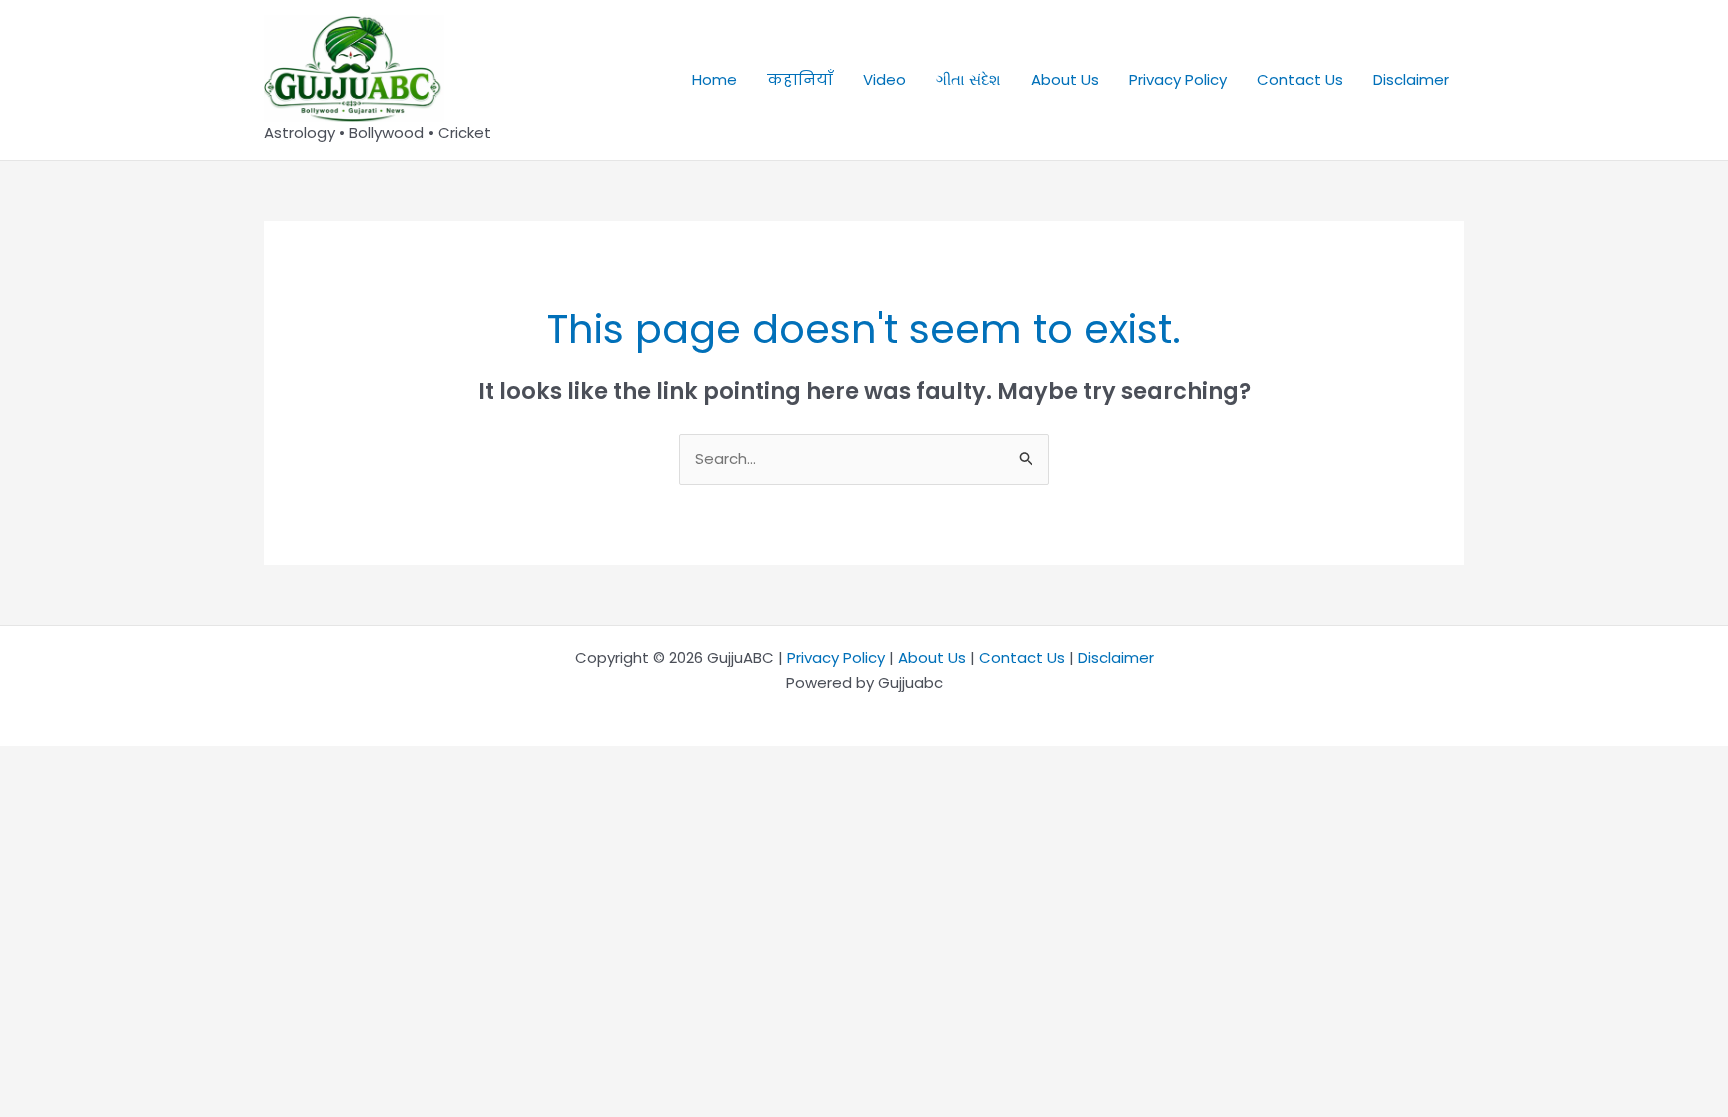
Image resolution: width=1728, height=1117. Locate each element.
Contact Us (1300, 79)
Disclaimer (1411, 79)
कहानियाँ (800, 79)
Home (714, 79)
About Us (1065, 79)
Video (884, 79)
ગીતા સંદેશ (968, 79)
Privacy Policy (1178, 79)
